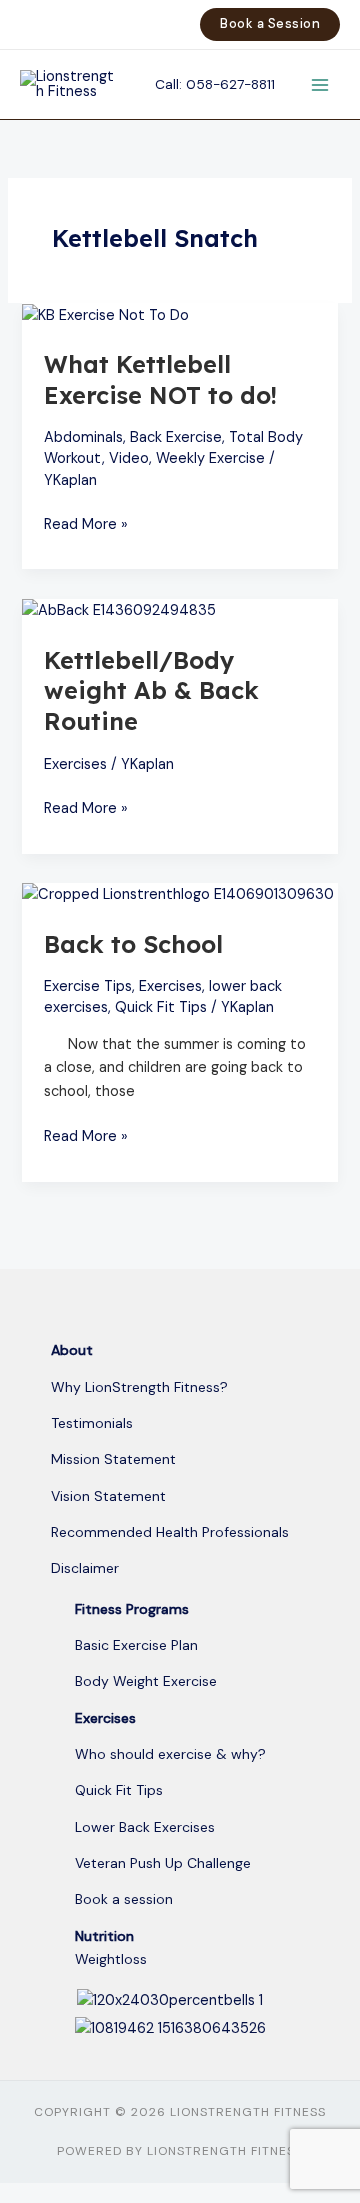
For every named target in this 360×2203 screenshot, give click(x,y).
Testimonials (92, 1423)
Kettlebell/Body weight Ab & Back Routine (151, 691)
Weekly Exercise (210, 458)
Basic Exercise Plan (136, 1645)
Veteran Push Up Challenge (163, 1863)
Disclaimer (85, 1568)
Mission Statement (113, 1459)
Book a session (124, 1899)
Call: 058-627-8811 (215, 84)
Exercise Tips (88, 986)
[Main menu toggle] (320, 84)
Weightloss (111, 1959)
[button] (270, 24)
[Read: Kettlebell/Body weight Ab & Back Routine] (119, 610)
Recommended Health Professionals (170, 1532)
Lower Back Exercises (145, 1827)
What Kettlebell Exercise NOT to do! (160, 379)
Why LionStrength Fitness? (139, 1387)
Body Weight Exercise (146, 1681)
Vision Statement (108, 1496)
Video (129, 458)
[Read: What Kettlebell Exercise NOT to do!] (105, 314)
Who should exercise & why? (170, 1754)
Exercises (75, 764)
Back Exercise (176, 437)
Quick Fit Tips (161, 1007)
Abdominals (83, 437)
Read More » (86, 523)
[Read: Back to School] (178, 894)
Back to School (133, 944)
